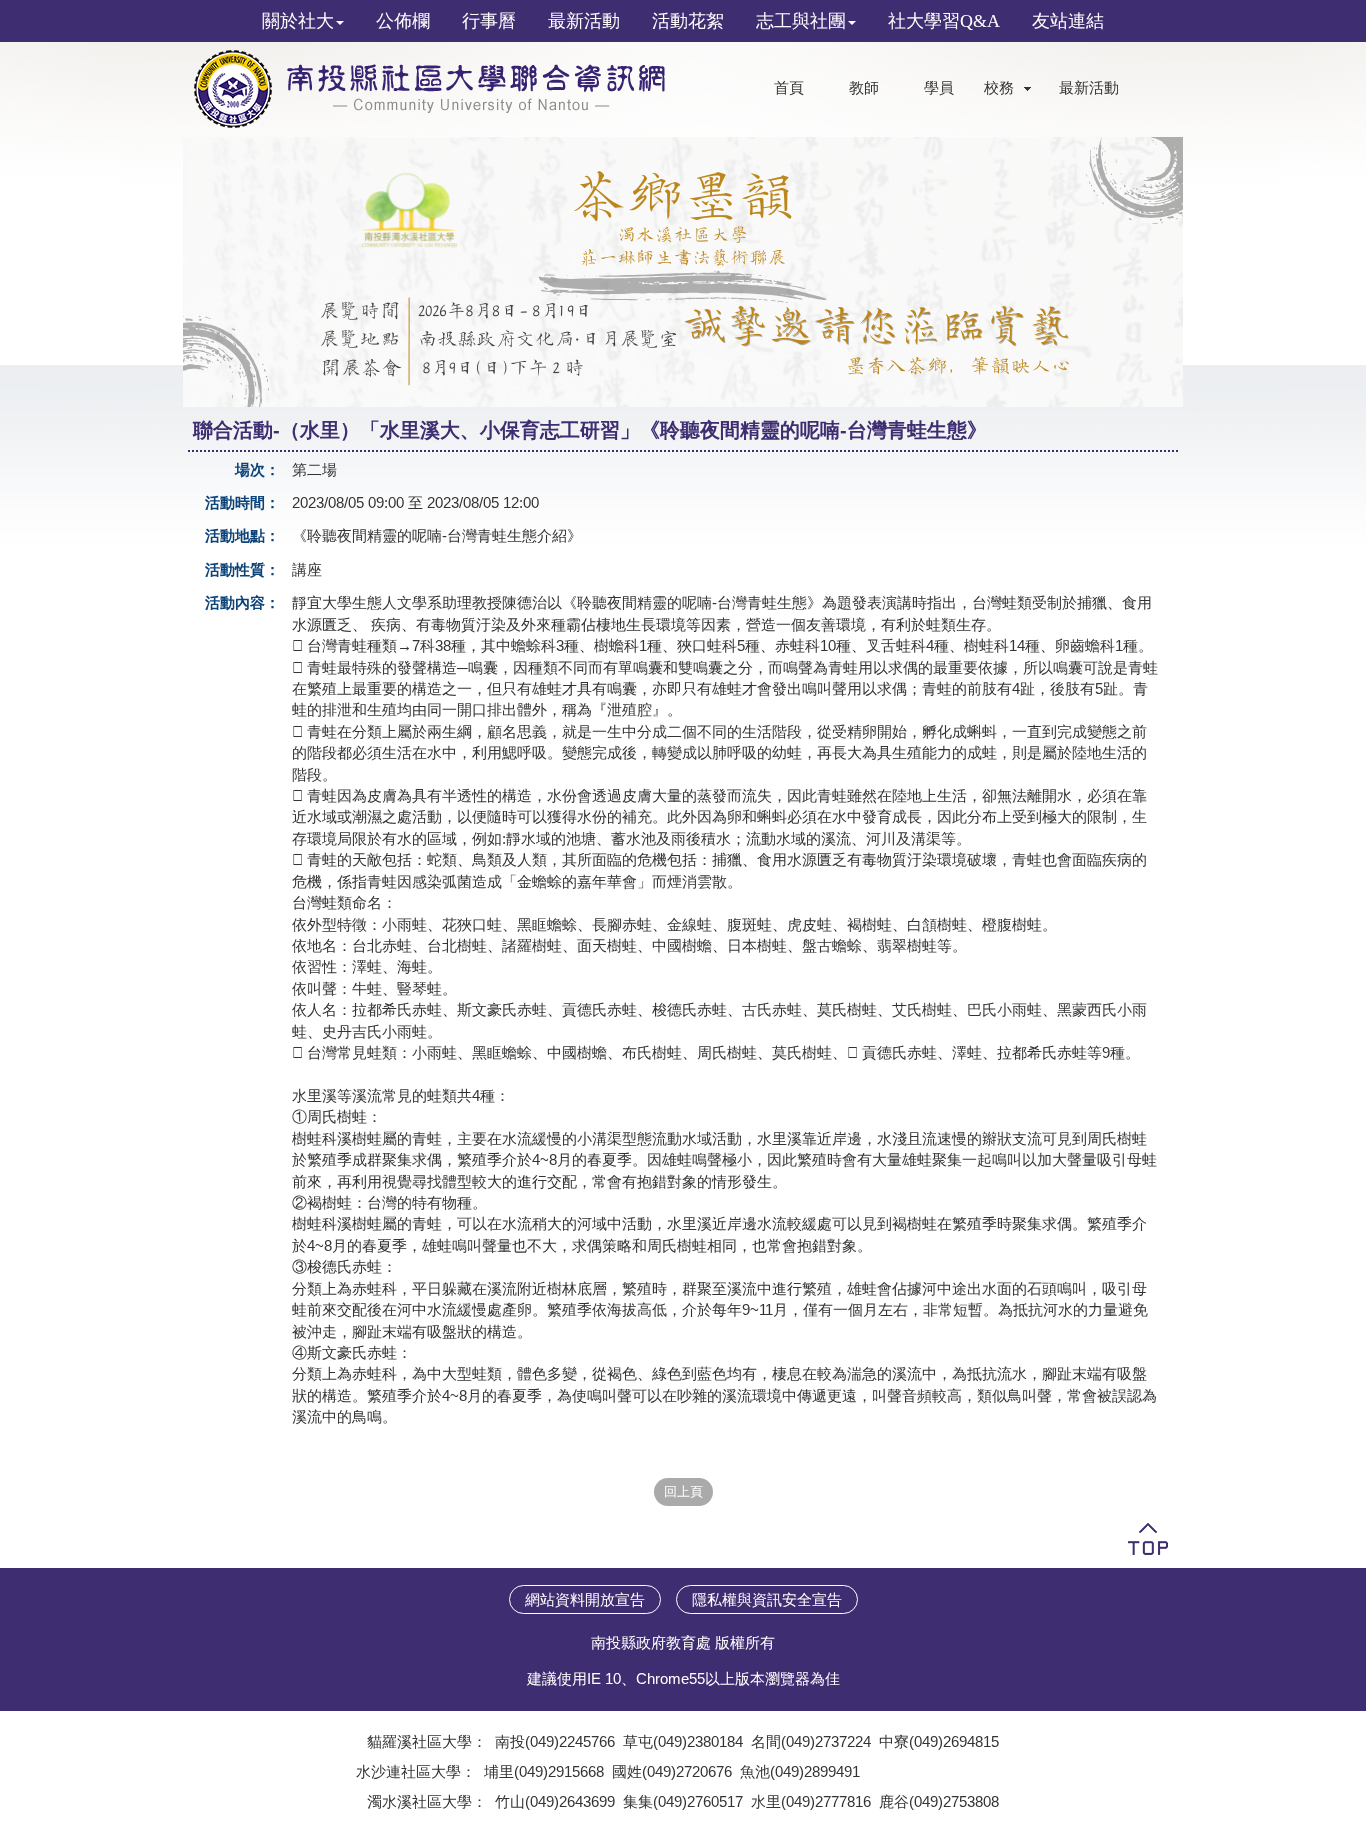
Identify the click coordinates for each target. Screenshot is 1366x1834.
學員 (939, 88)
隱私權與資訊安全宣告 (767, 1599)
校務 (999, 88)
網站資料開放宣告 (585, 1599)
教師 (864, 88)
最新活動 (1089, 88)
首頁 (789, 88)
